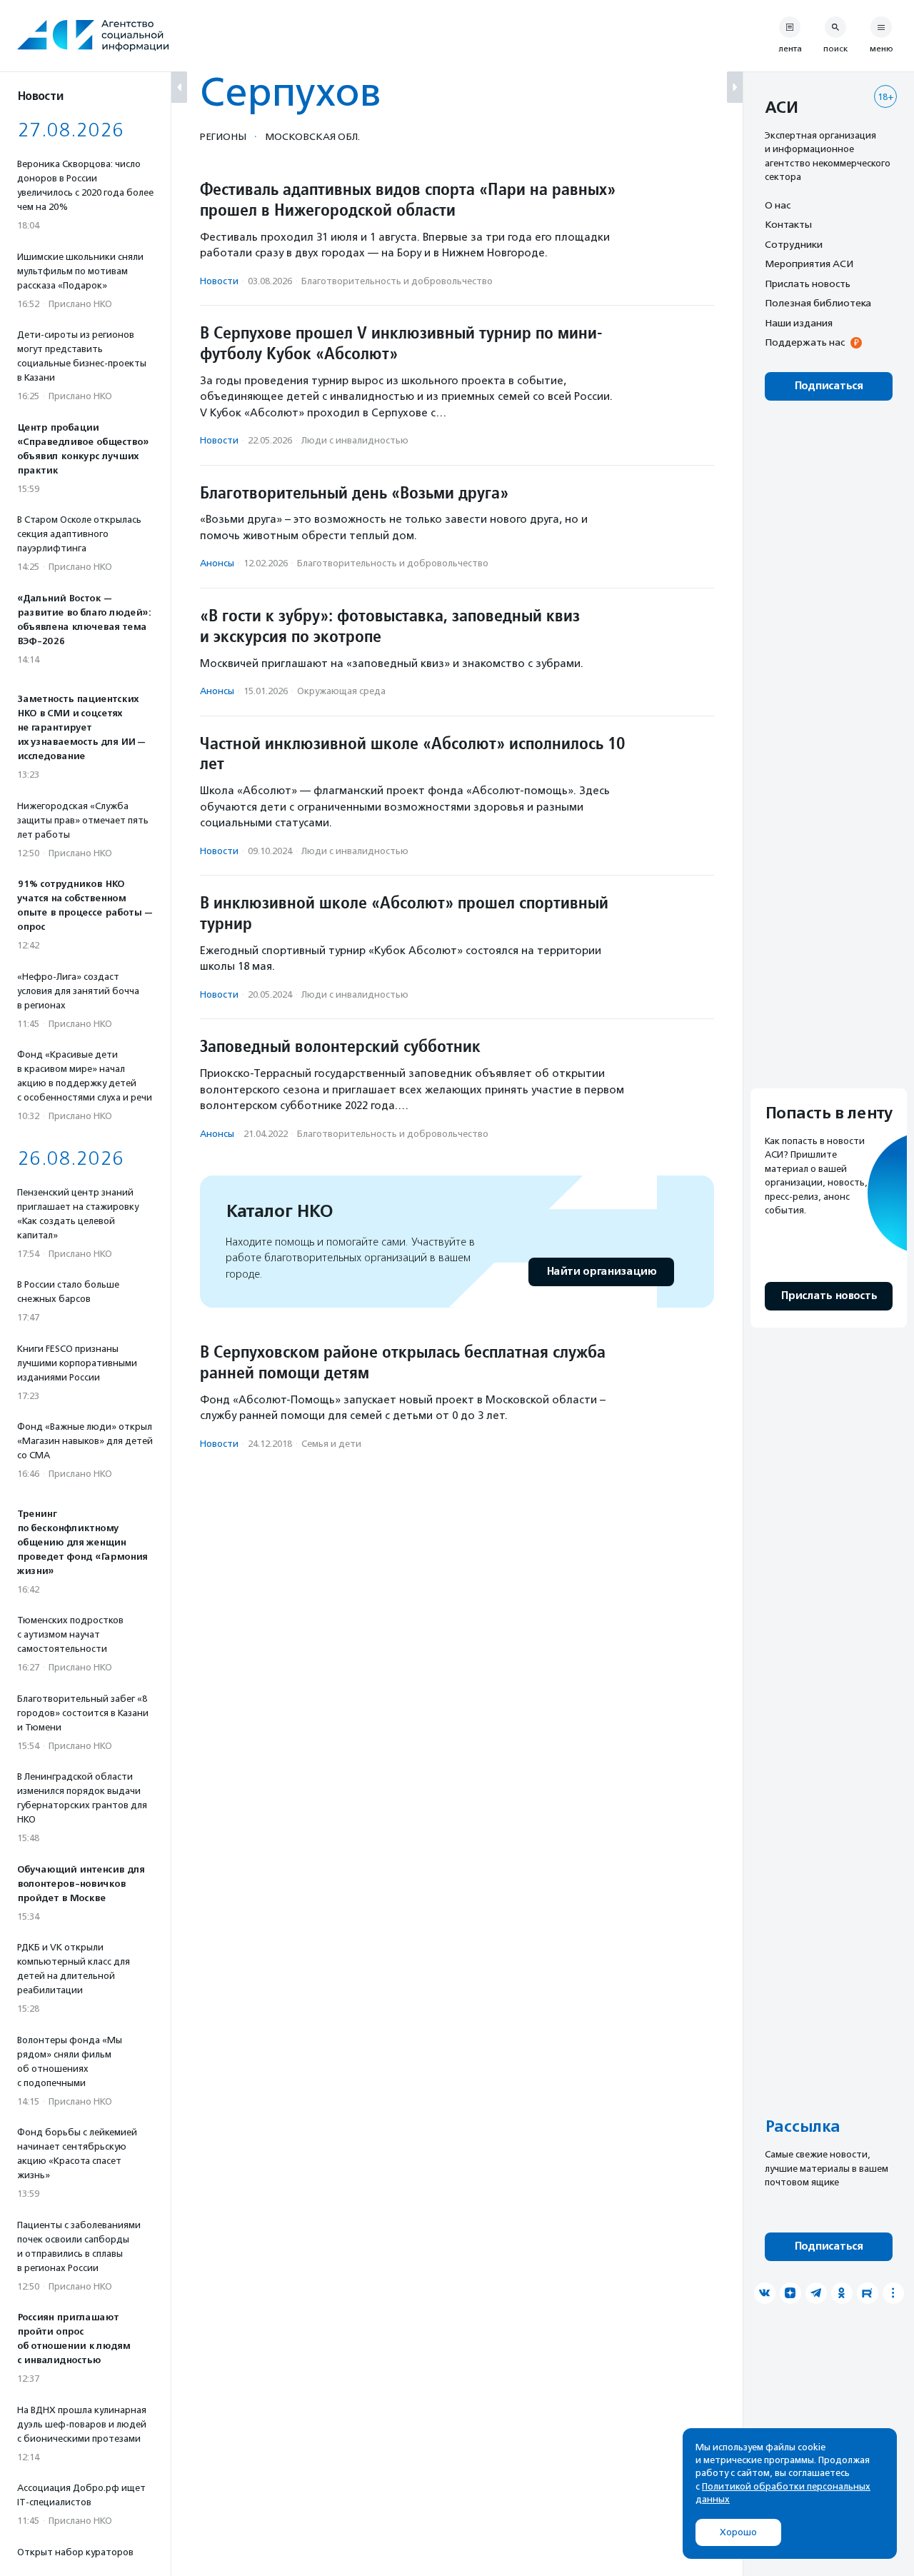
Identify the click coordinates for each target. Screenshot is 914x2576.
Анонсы (217, 563)
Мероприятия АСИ (809, 264)
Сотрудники (794, 244)
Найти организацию (601, 1272)
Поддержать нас (805, 343)
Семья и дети (331, 1444)
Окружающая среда (341, 691)
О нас (778, 205)
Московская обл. (312, 136)
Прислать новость (808, 284)
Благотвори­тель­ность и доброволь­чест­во (397, 281)
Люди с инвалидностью (355, 440)
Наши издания (799, 323)
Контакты (788, 225)
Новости (219, 281)
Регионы (223, 136)
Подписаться (829, 386)
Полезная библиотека (818, 304)
